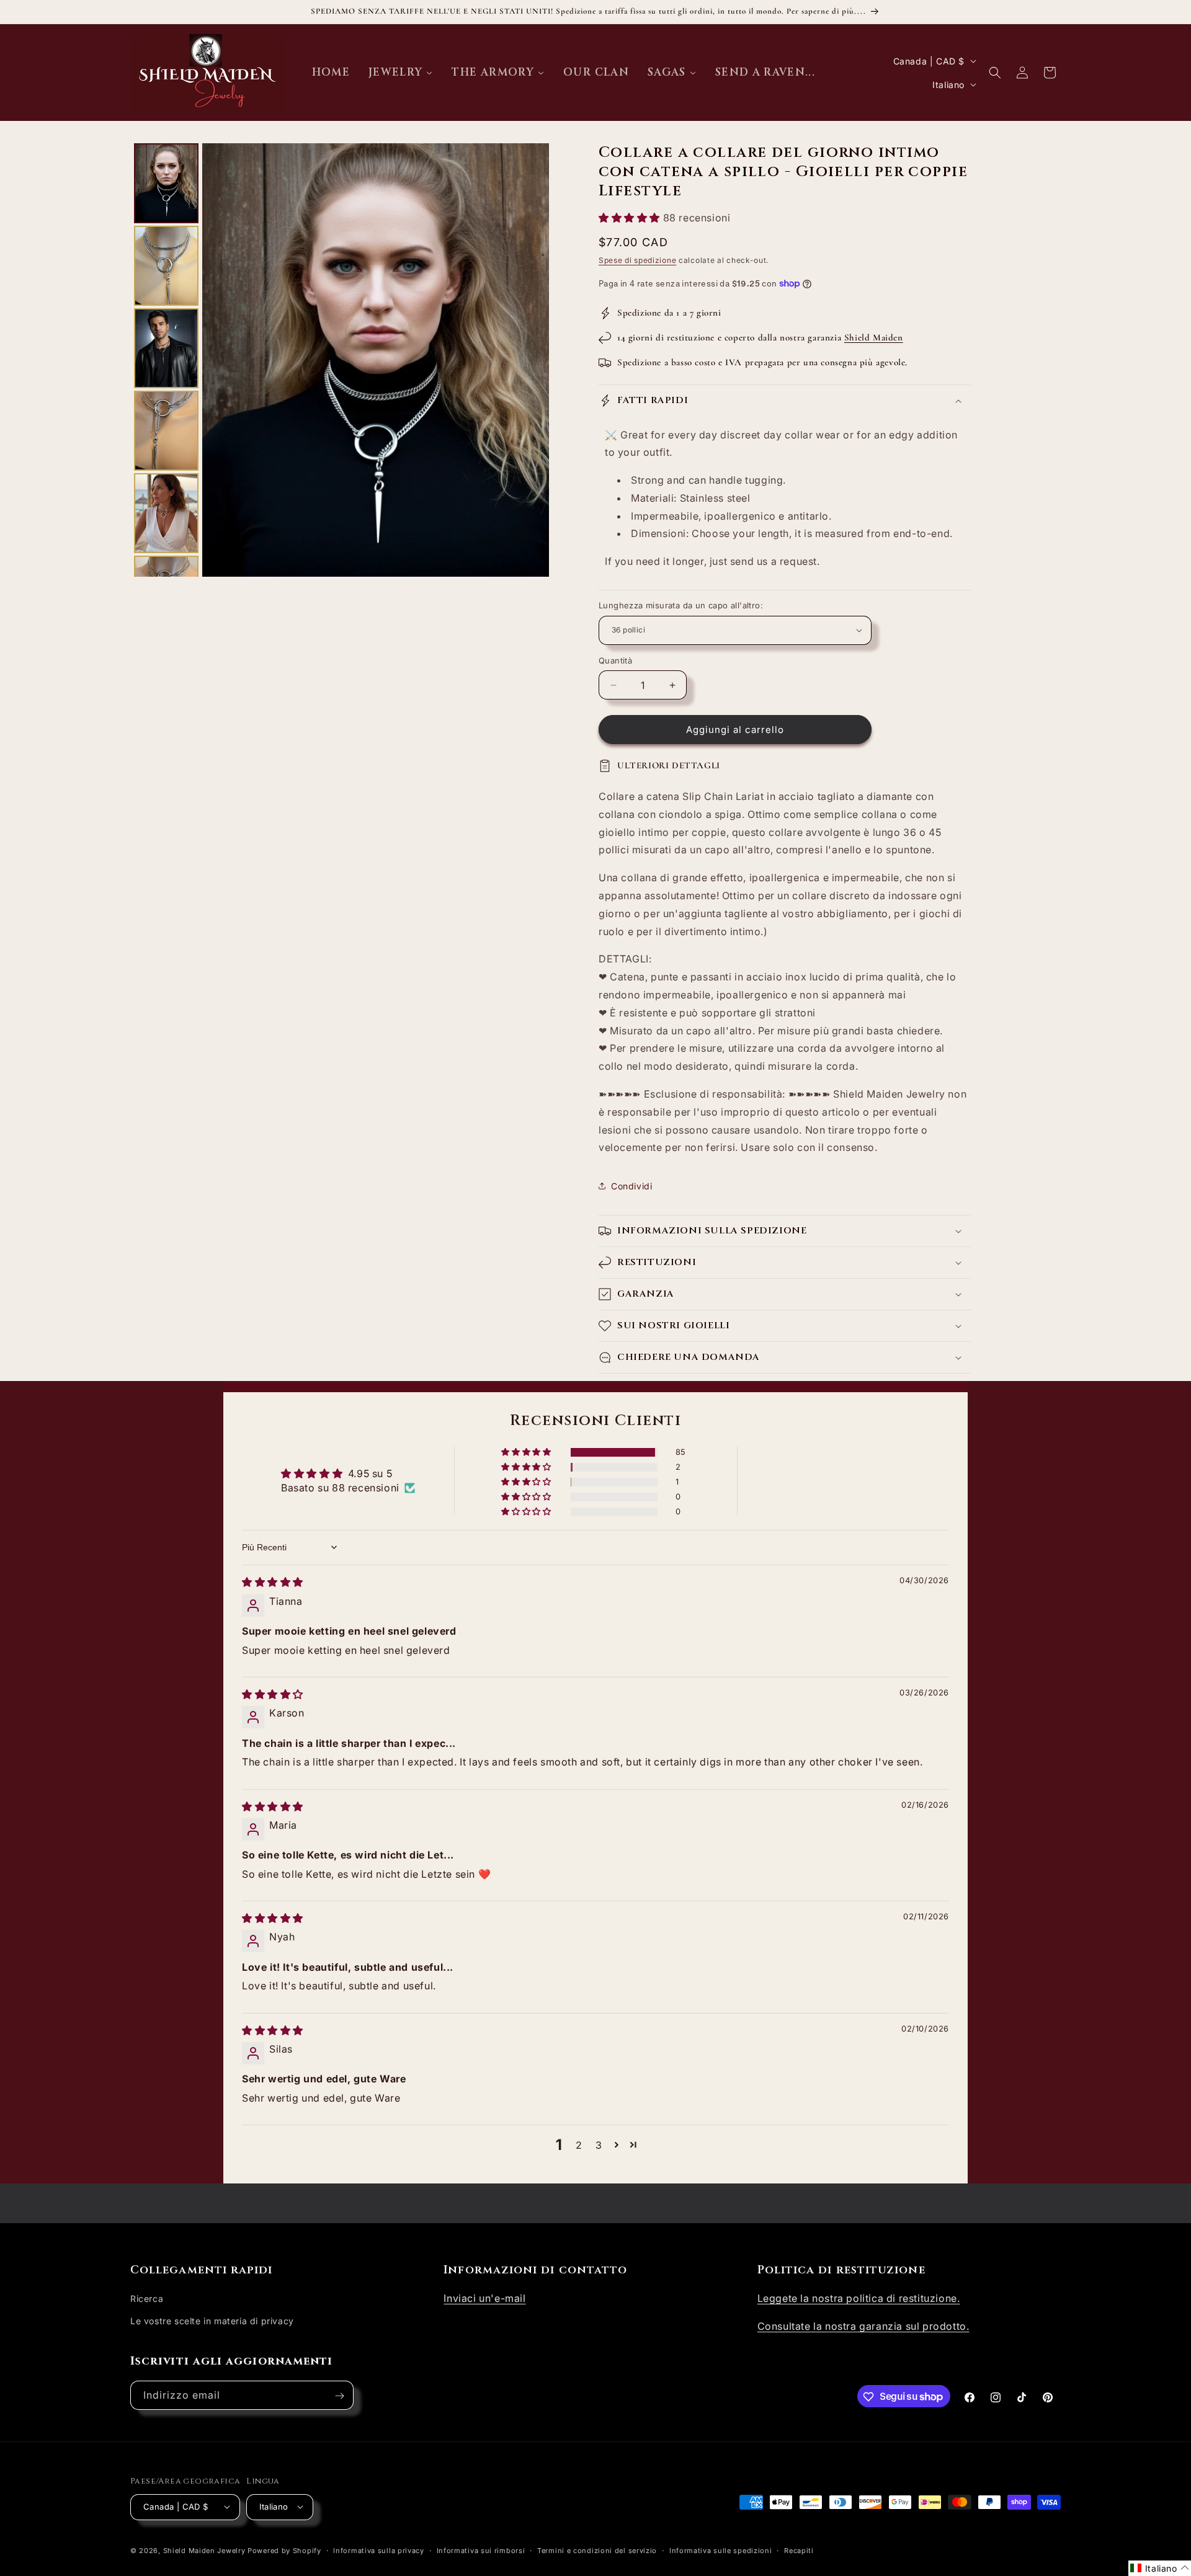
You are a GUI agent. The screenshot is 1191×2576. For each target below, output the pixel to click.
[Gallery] (340, 360)
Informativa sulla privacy (379, 2550)
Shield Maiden (874, 337)
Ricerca (147, 2299)
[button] (995, 73)
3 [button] (599, 2145)
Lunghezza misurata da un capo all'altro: (681, 605)
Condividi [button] (631, 1186)
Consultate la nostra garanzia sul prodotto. (863, 2326)
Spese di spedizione (637, 260)
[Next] (531, 360)
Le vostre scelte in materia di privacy (212, 2321)
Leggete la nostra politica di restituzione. (859, 2299)
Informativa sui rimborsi (481, 2550)
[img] (273, 1582)
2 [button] (579, 2145)
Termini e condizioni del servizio (597, 2550)
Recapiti (799, 2550)
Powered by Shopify (284, 2550)
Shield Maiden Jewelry (204, 2550)
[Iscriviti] (339, 2396)
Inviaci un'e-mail (484, 2299)
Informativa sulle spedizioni (721, 2550)
